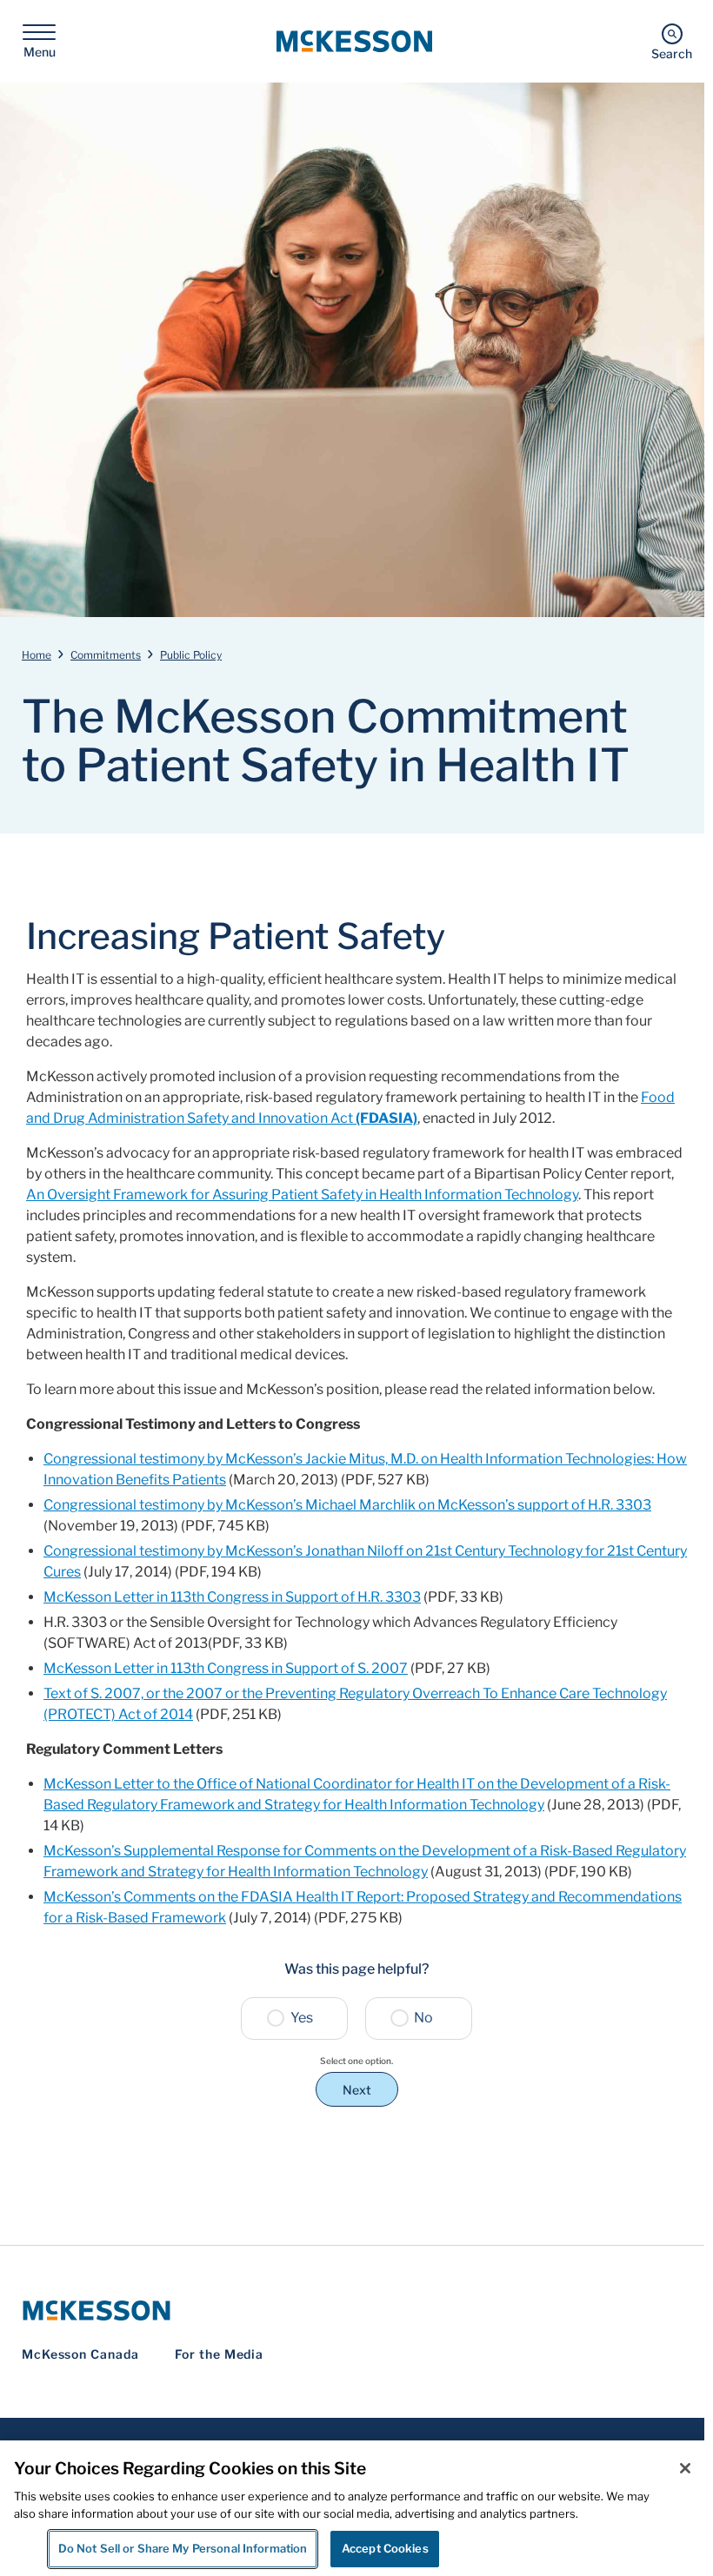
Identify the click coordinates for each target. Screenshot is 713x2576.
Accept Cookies (385, 2548)
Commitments (106, 655)
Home (37, 655)
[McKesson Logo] (356, 2310)
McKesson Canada (80, 2354)
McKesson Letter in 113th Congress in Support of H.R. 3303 (232, 1597)
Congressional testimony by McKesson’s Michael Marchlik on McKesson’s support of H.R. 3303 (347, 1505)
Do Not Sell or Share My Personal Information (183, 2548)
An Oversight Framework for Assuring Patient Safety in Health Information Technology (302, 1195)
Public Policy (191, 655)
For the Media (220, 2354)
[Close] (685, 2468)
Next (357, 2090)
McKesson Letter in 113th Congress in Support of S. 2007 (226, 1668)
